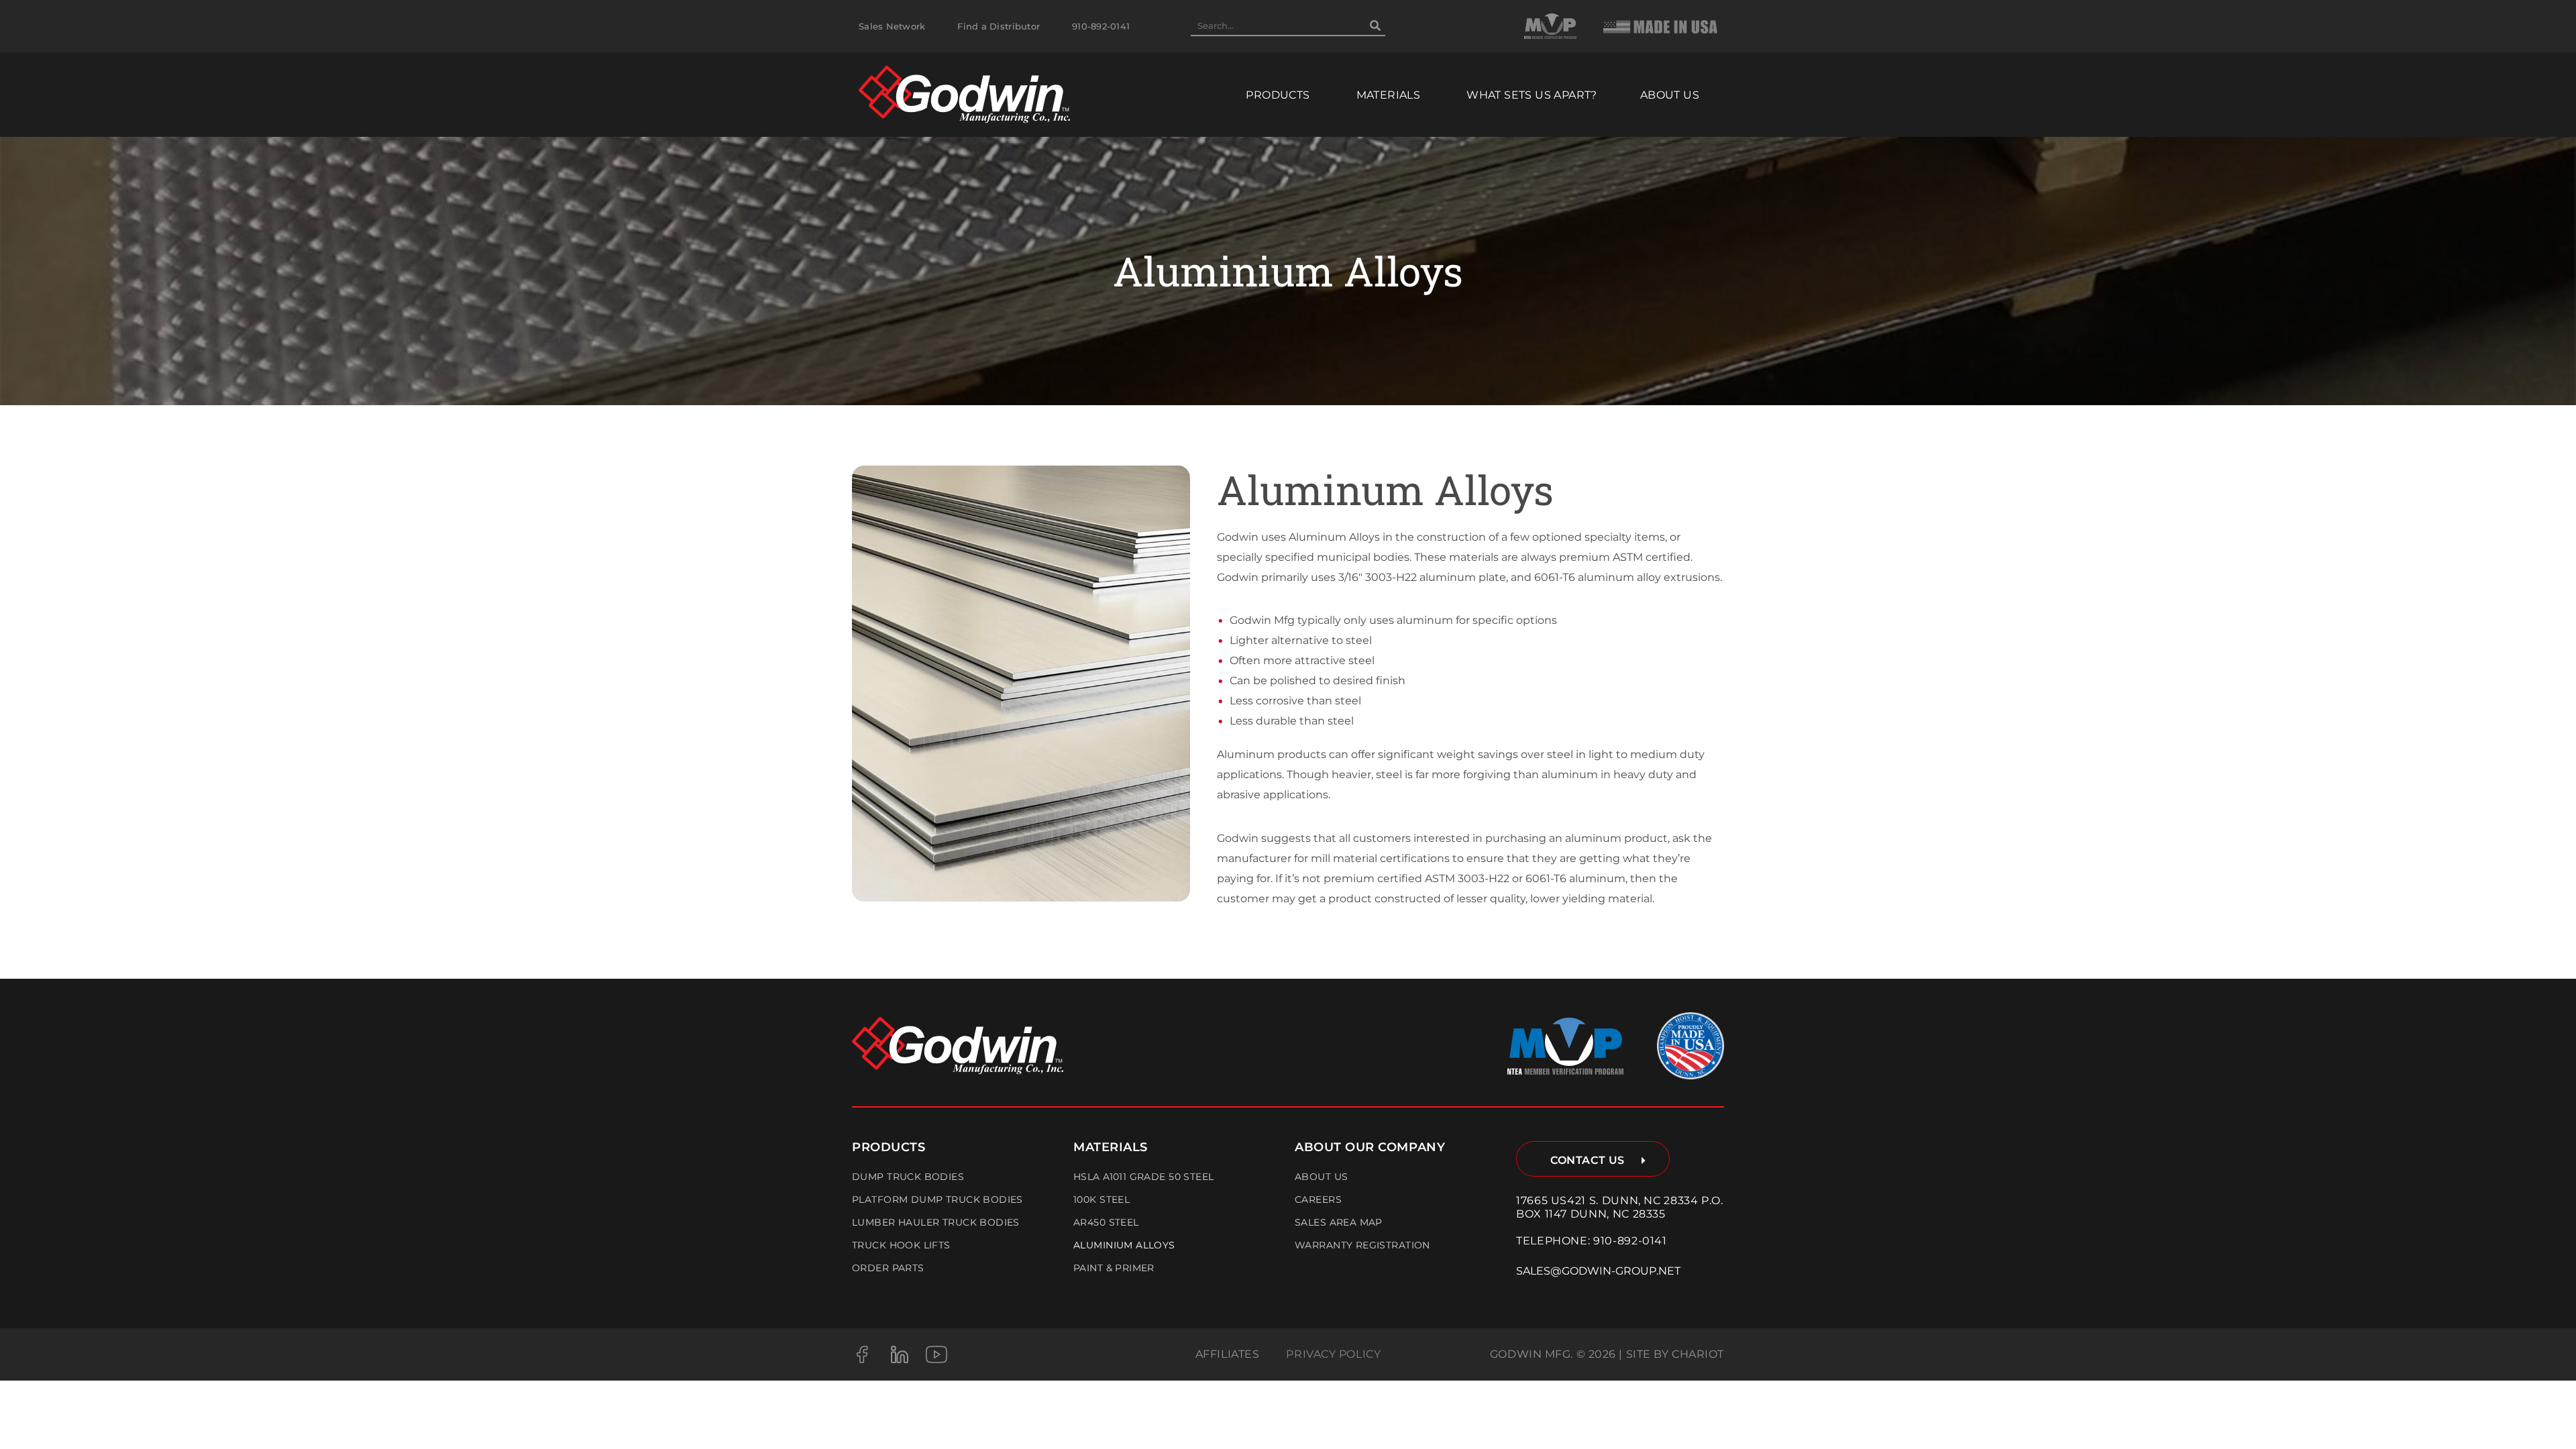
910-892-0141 (1630, 1241)
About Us (1321, 1177)
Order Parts (888, 1268)
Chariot (1698, 1354)
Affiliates (1228, 1354)
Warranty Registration (1362, 1245)
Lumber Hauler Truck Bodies (936, 1222)
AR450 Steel (1106, 1222)
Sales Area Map (1339, 1222)
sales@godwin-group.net (1598, 1271)
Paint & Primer (1114, 1268)
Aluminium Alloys (1124, 1245)
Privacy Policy (1333, 1354)
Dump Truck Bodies (908, 1177)
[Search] (1375, 25)
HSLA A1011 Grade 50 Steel (1144, 1177)
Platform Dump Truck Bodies (937, 1199)
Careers (1318, 1199)
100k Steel (1102, 1199)
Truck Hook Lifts (901, 1245)
